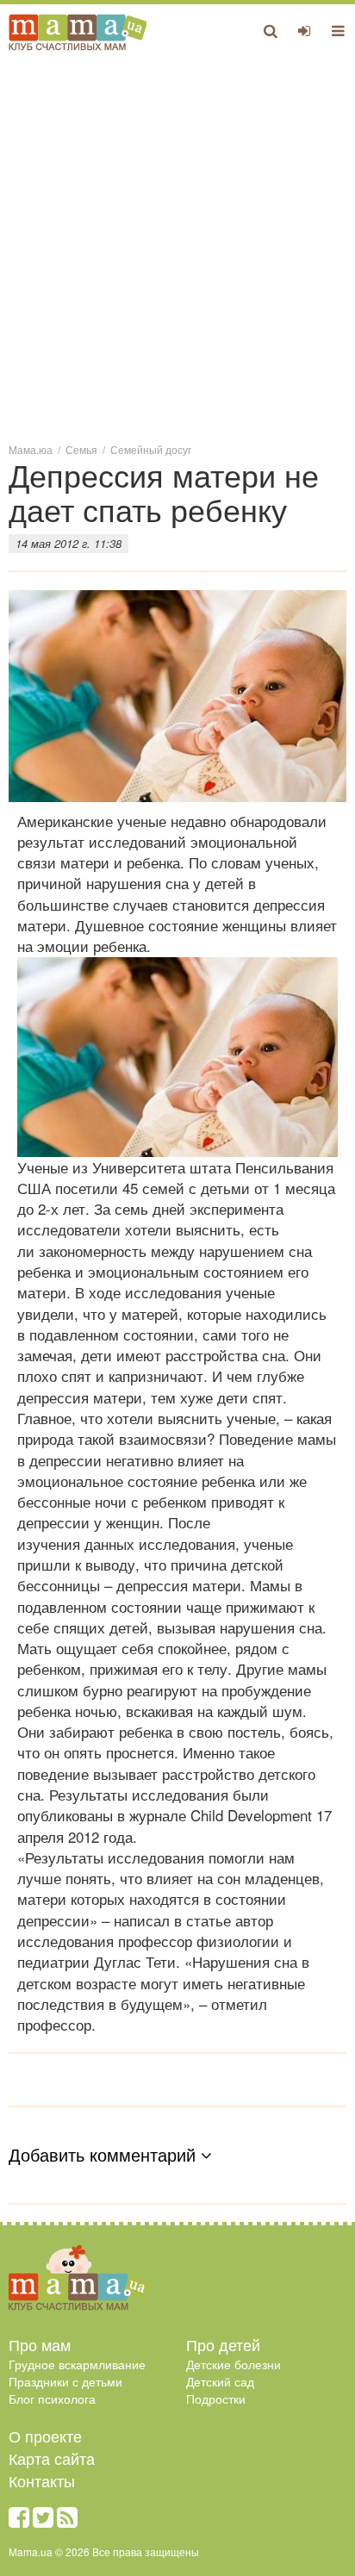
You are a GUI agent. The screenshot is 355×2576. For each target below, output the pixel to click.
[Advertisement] (177, 246)
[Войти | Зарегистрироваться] (305, 30)
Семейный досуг (151, 449)
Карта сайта (52, 2458)
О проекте (45, 2436)
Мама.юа (31, 449)
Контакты (42, 2480)
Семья (81, 449)
